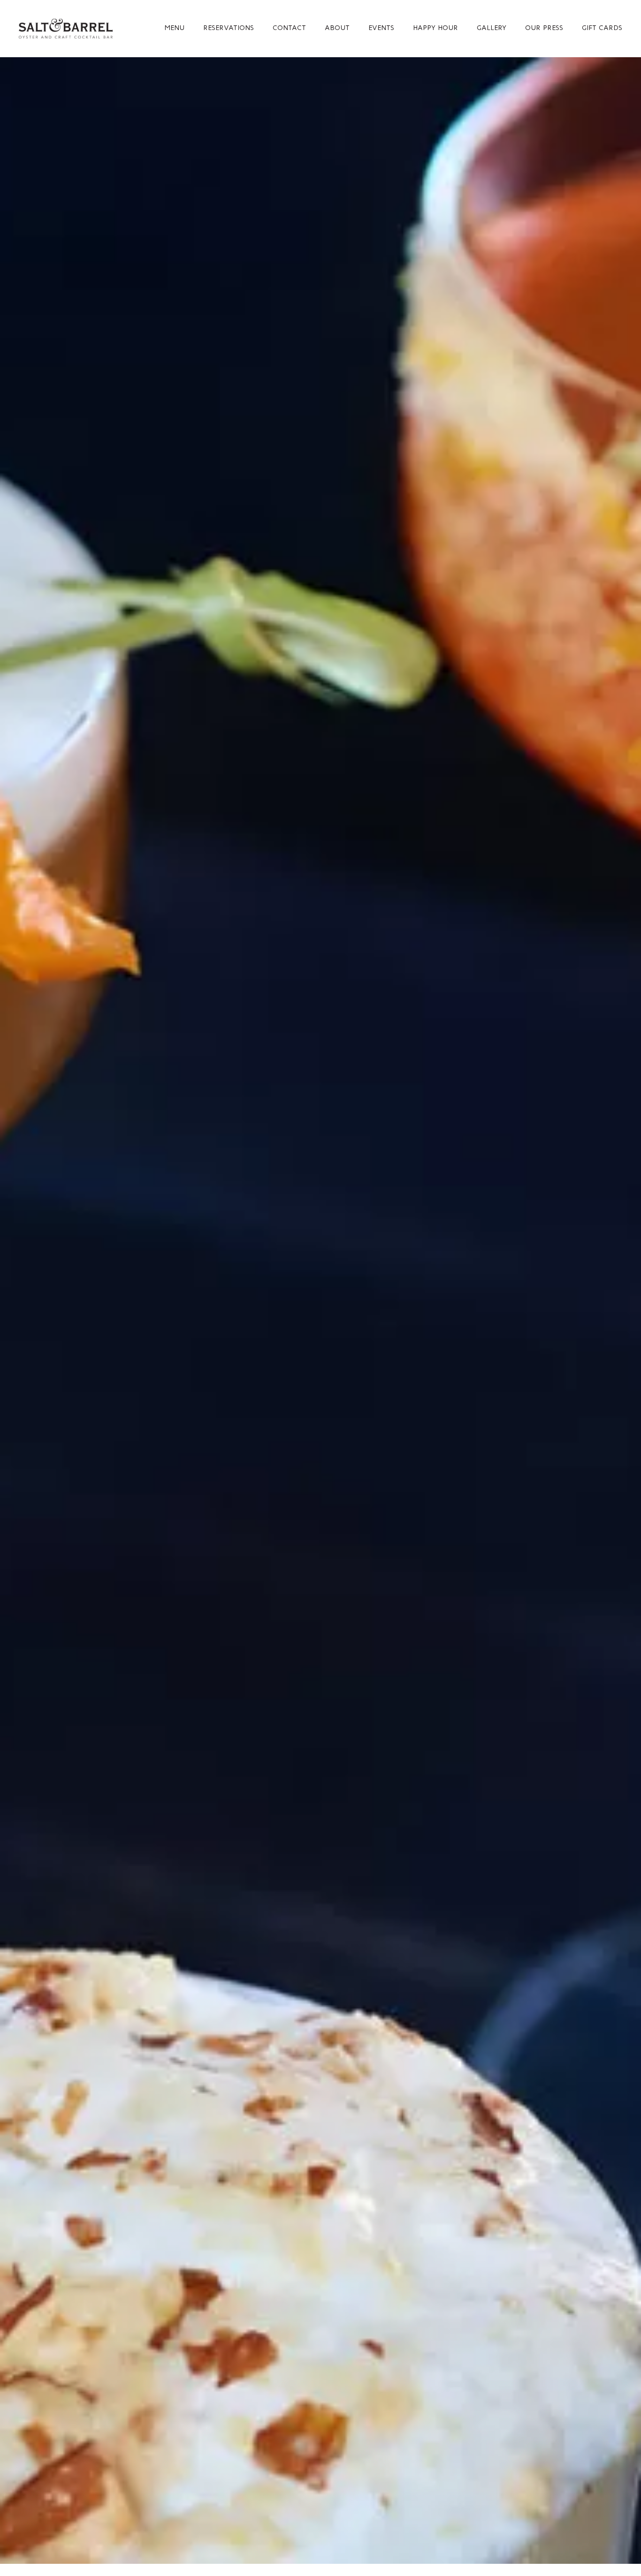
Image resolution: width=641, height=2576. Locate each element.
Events (381, 28)
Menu (174, 28)
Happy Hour (435, 28)
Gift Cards (602, 28)
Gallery (492, 28)
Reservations (229, 28)
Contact (289, 28)
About (337, 28)
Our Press (544, 28)
